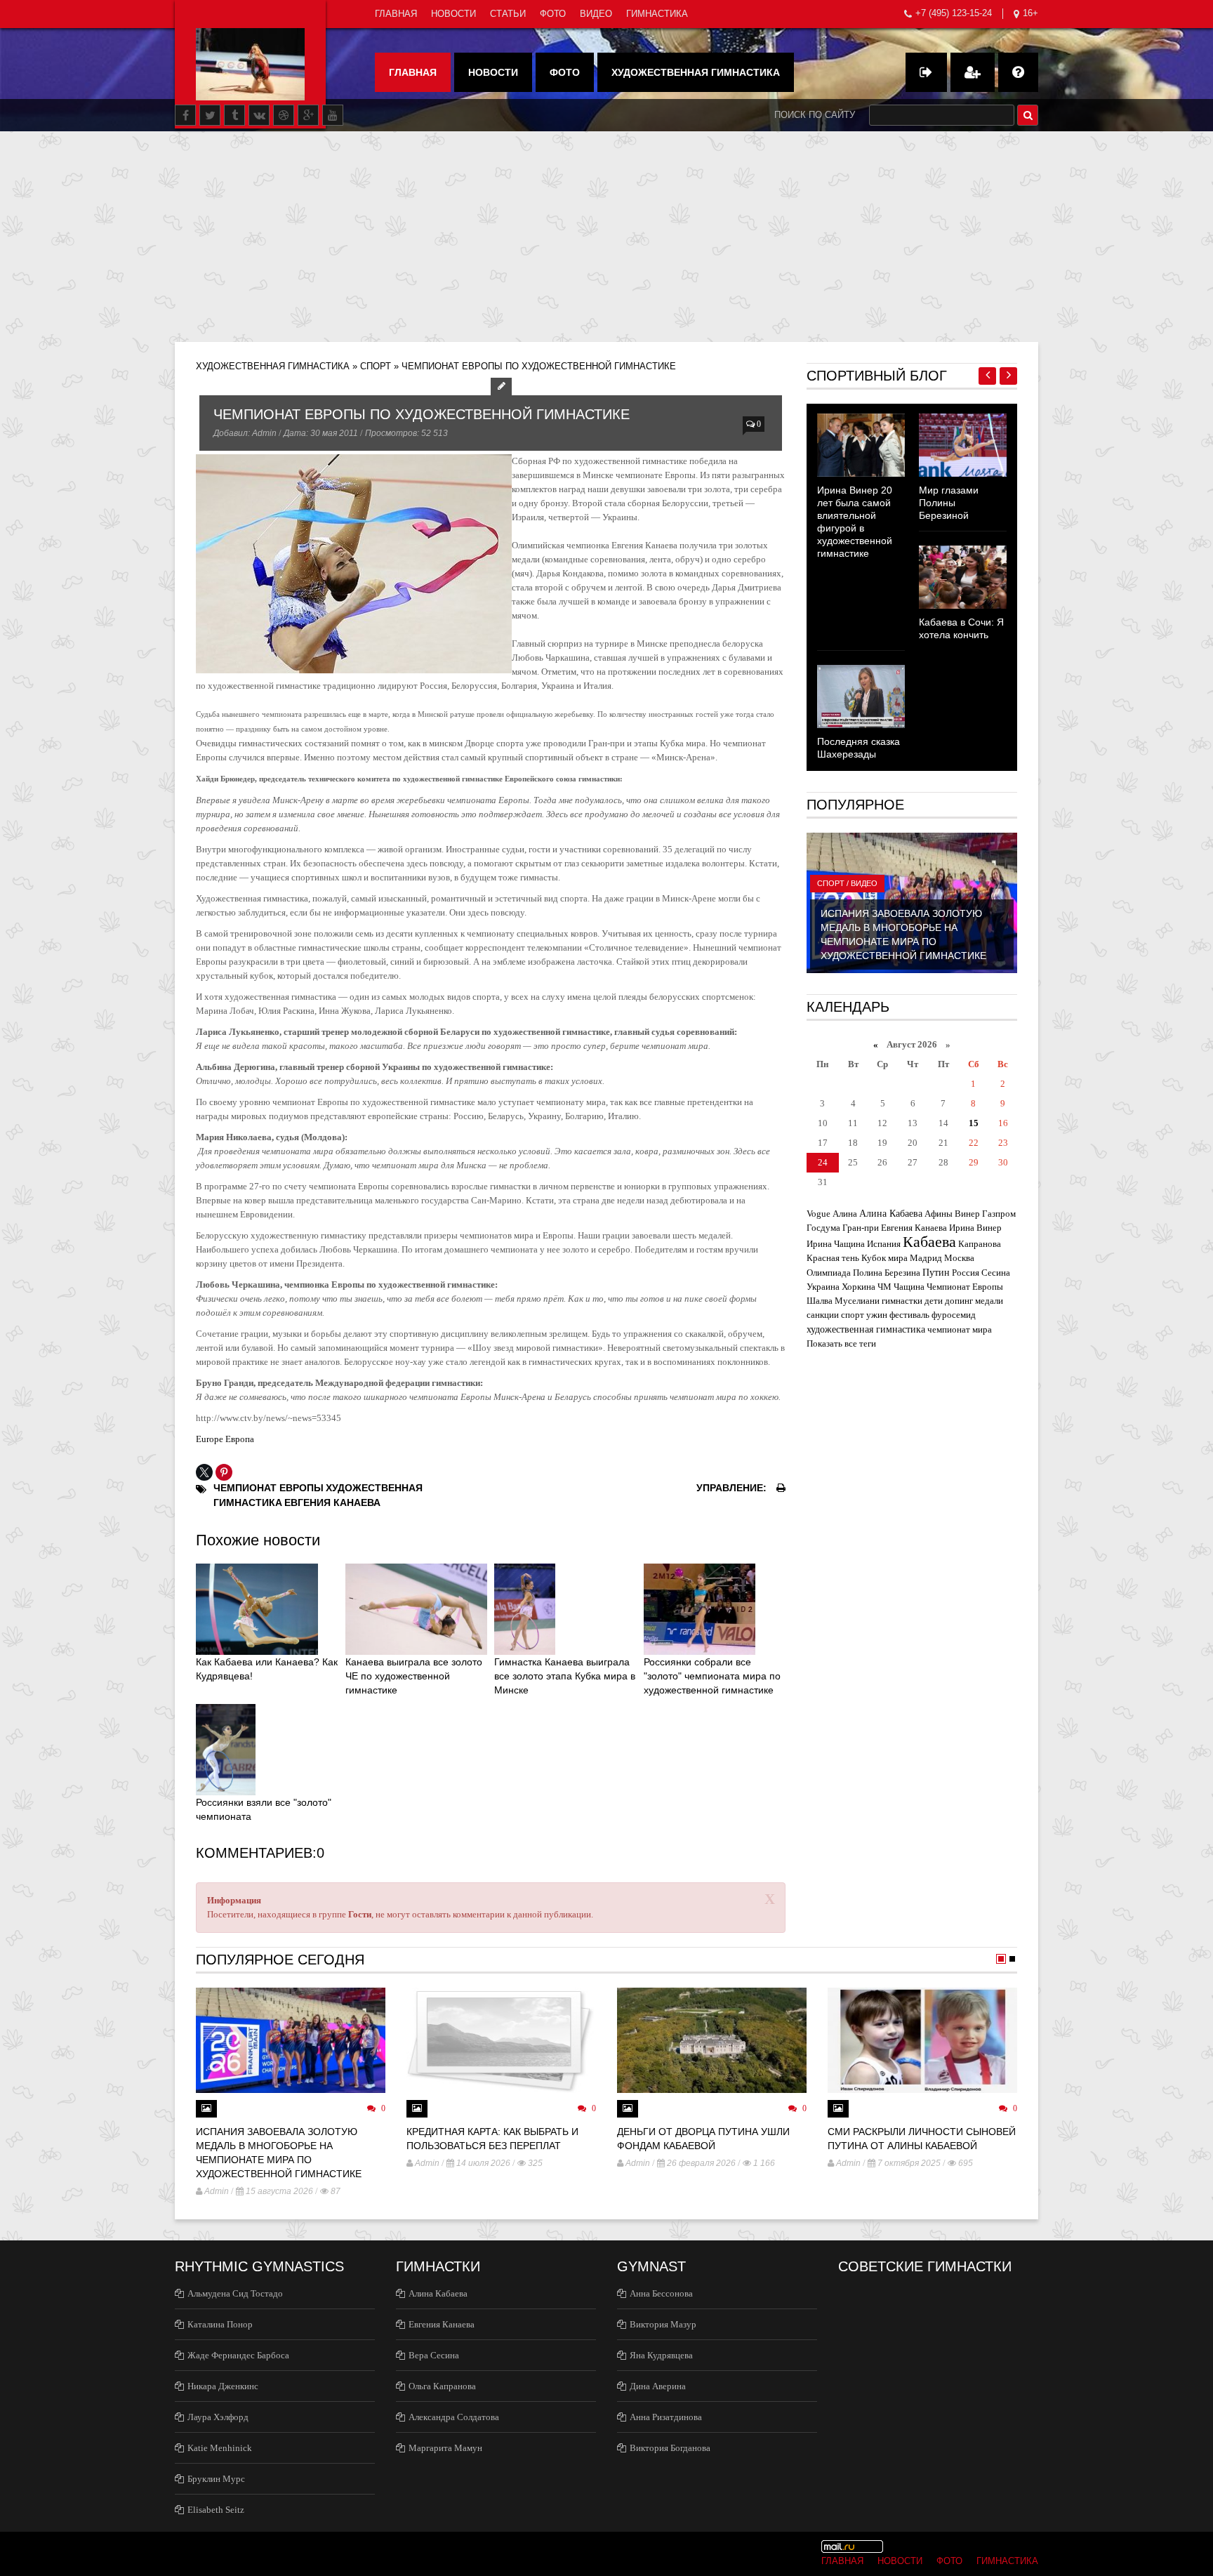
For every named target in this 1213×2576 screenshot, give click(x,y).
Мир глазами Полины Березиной (949, 503)
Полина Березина (887, 1273)
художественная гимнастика (866, 1329)
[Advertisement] (606, 237)
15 (974, 1123)
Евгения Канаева (332, 1502)
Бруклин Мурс (216, 2479)
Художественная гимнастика (696, 72)
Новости (453, 14)
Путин (936, 1272)
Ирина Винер (975, 1228)
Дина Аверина (658, 2386)
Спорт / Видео (847, 883)
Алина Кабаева (891, 1213)
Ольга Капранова (442, 2386)
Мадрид (926, 1258)
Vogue (818, 1214)
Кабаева (929, 1242)
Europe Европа (225, 1439)
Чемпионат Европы (269, 1488)
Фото (553, 14)
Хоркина (859, 1287)
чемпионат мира (960, 1329)
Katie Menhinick (220, 2448)
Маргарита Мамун (445, 2448)
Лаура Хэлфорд (218, 2417)
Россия (966, 1273)
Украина (823, 1287)
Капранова (980, 1244)
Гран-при (861, 1228)
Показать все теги (841, 1343)
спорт (853, 1315)
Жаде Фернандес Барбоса (238, 2355)
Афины (939, 1214)
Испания (884, 1244)
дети (934, 1301)
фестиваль (909, 1315)
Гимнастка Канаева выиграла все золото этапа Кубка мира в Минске (565, 1676)
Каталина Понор (220, 2324)
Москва (959, 1258)
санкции (823, 1315)
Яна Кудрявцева (661, 2355)
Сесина (996, 1273)
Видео (596, 14)
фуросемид (954, 1315)
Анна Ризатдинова (666, 2417)
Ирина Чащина (836, 1244)
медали (989, 1301)
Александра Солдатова (454, 2417)
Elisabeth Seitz (216, 2510)
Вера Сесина (434, 2355)
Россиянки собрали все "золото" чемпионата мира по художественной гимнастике (712, 1676)
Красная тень (833, 1258)
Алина (845, 1214)
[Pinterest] (224, 1472)
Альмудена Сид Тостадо (235, 2293)
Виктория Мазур (663, 2324)
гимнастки (902, 1301)
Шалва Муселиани (843, 1301)
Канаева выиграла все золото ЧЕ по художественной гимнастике (414, 1676)
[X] (204, 1472)
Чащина (909, 1287)
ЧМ (884, 1287)
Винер (967, 1214)
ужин (877, 1315)
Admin (264, 433)
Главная (396, 14)
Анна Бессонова (661, 2293)
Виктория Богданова (670, 2448)
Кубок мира (884, 1258)
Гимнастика (657, 14)
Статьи (508, 14)
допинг (959, 1301)
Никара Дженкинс (223, 2386)
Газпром (999, 1214)
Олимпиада (829, 1273)
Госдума (823, 1228)
